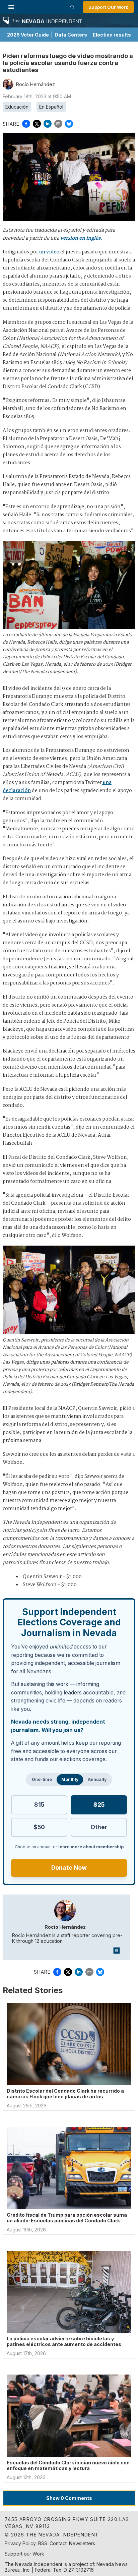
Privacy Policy (20, 2543)
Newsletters (82, 2543)
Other (99, 1827)
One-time (42, 1779)
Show (69, 2498)
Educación (17, 107)
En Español (51, 107)
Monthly (70, 1779)
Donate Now (69, 1868)
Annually (97, 1779)
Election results (112, 35)
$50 (39, 1827)
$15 (39, 1805)
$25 (99, 1805)
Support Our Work (108, 7)
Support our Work (24, 2554)
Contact (58, 2543)
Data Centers (71, 35)
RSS (43, 2543)
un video (49, 252)
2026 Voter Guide (28, 35)
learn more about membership (91, 1847)
